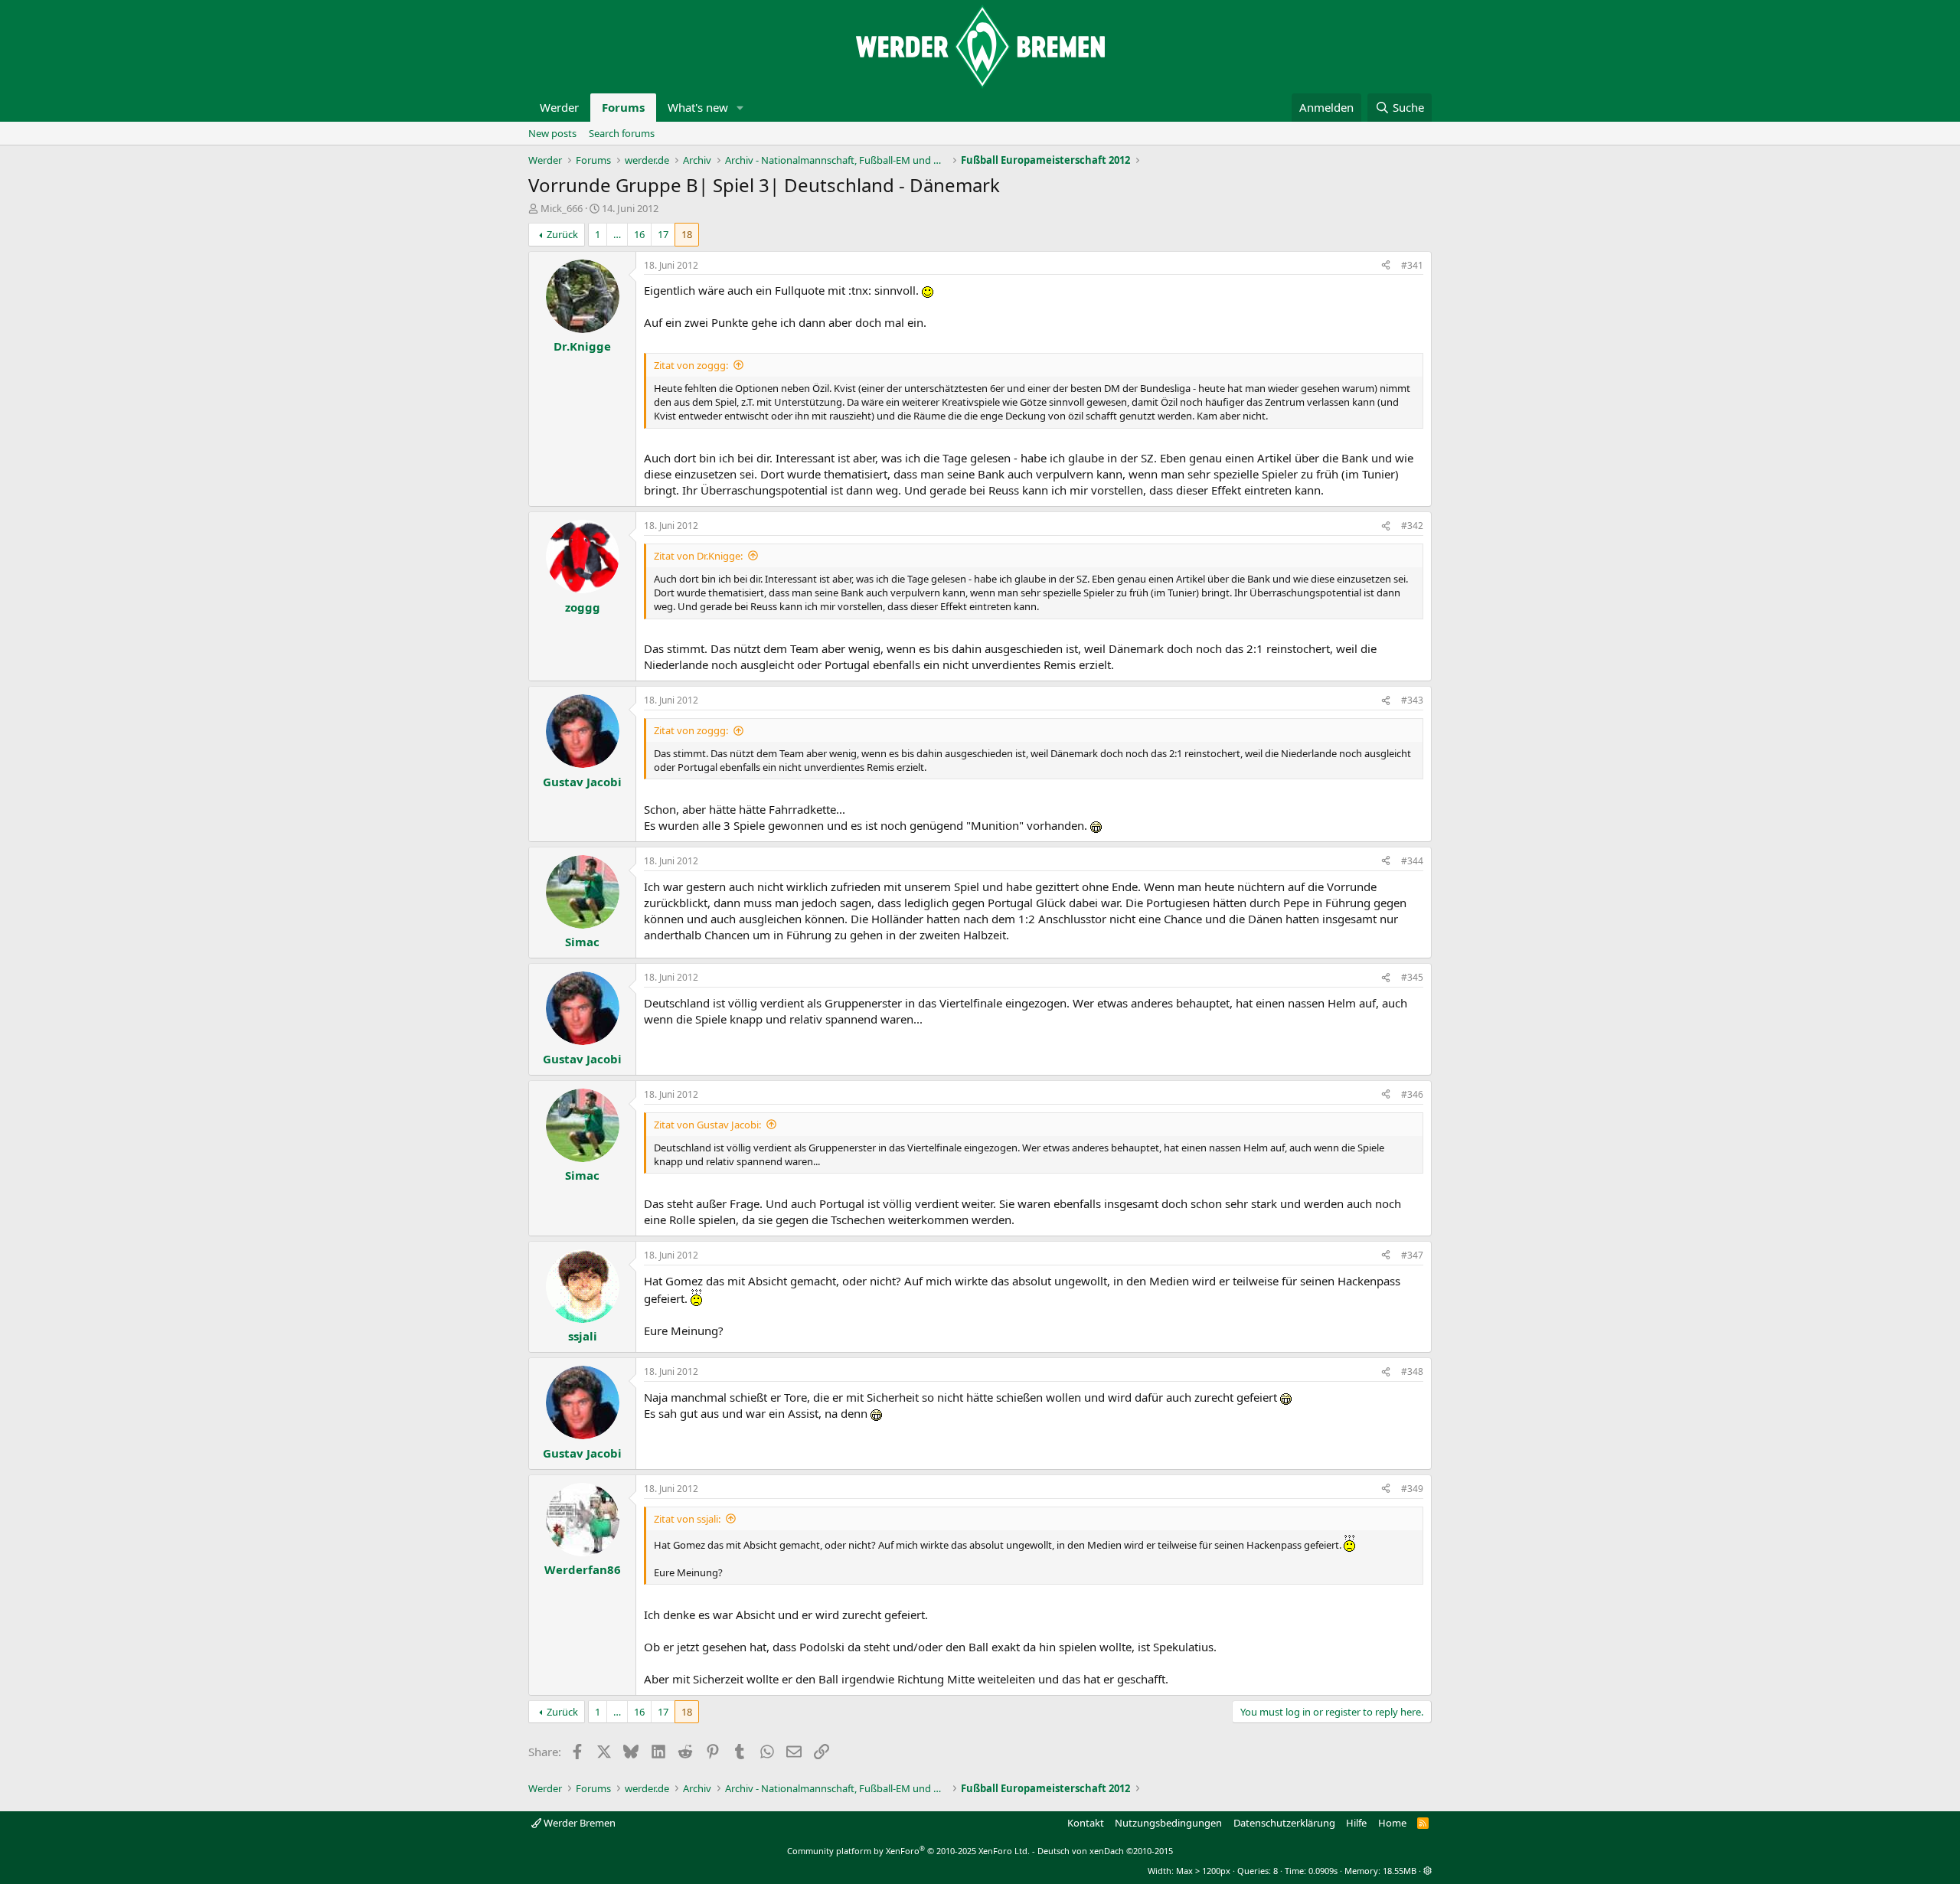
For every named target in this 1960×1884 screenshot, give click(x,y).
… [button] (617, 234)
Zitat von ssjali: (687, 1519)
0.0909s (1323, 1871)
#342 (1412, 526)
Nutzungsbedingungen (1168, 1823)
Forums (623, 107)
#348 (1412, 1371)
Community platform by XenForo (908, 1851)
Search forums (622, 133)
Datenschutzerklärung (1284, 1823)
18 (687, 234)
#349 (1412, 1489)
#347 (1412, 1255)
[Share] (1386, 266)
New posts (552, 133)
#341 (1412, 265)
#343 (1412, 700)
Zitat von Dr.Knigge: (698, 556)
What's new (698, 107)
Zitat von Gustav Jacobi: (707, 1125)
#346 (1412, 1094)
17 (663, 234)
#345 (1412, 977)
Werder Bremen (578, 1823)
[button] (740, 108)
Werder (559, 107)
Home (1392, 1823)
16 (639, 234)
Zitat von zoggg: (691, 365)
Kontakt (1086, 1823)
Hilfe (1356, 1823)
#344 (1412, 861)
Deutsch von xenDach (1105, 1851)
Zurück (562, 234)
